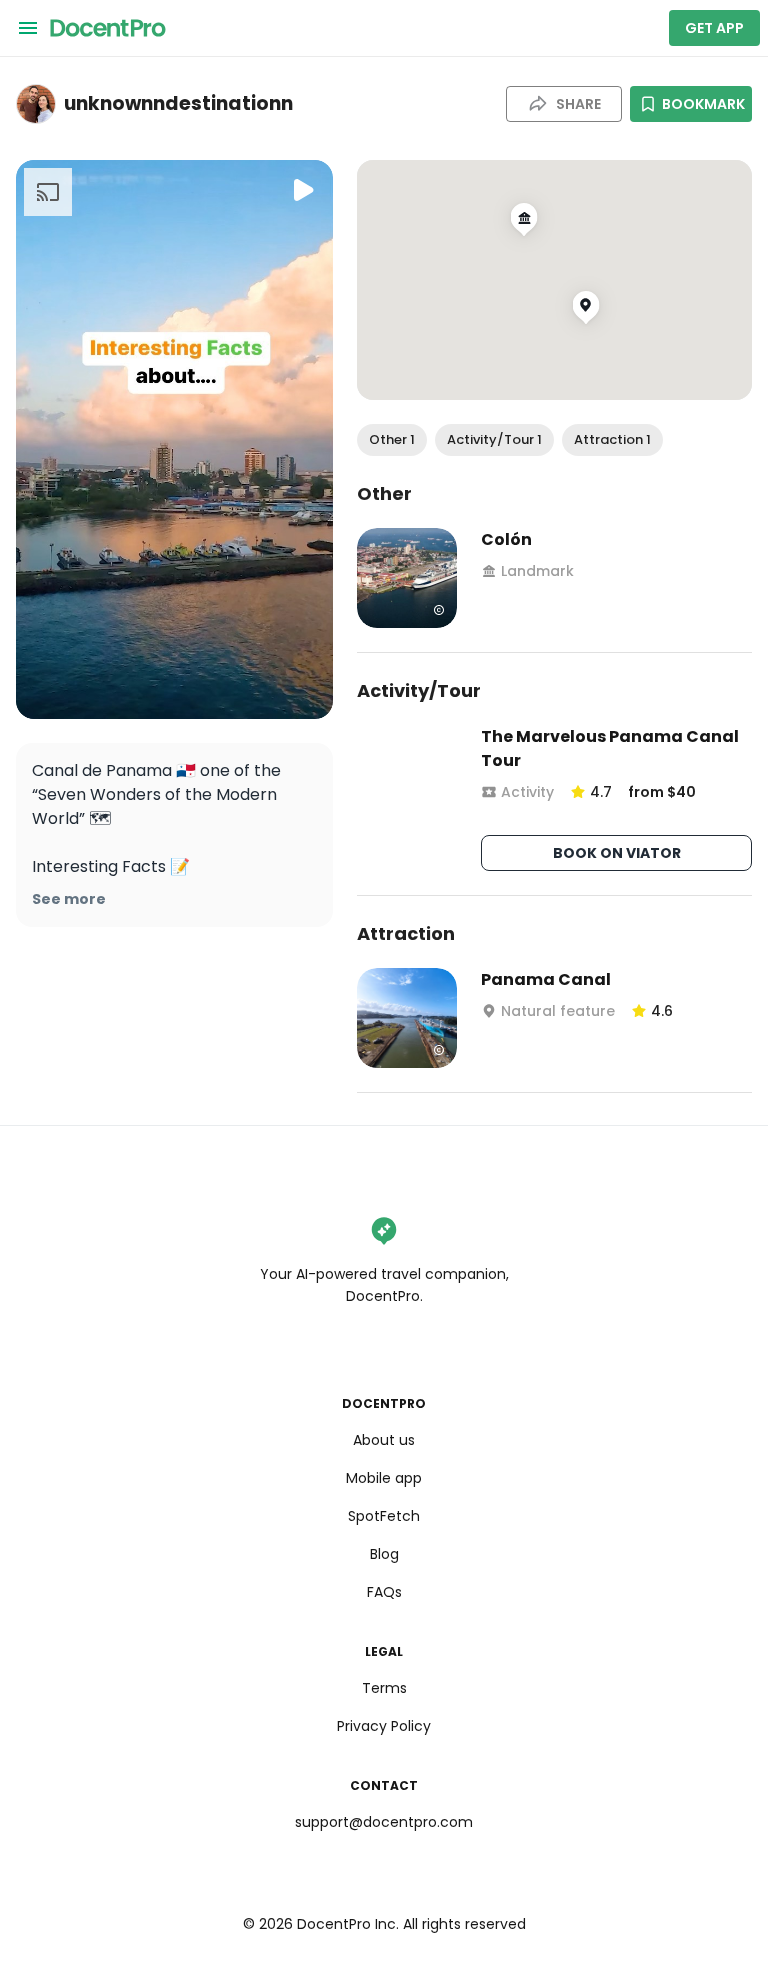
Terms (384, 1688)
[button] (392, 440)
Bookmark (703, 104)
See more (69, 899)
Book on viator (617, 853)
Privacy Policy (384, 1726)
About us (384, 1440)
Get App (714, 28)
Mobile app (384, 1478)
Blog (384, 1554)
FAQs (384, 1592)
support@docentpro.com (384, 1822)
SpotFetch (384, 1516)
